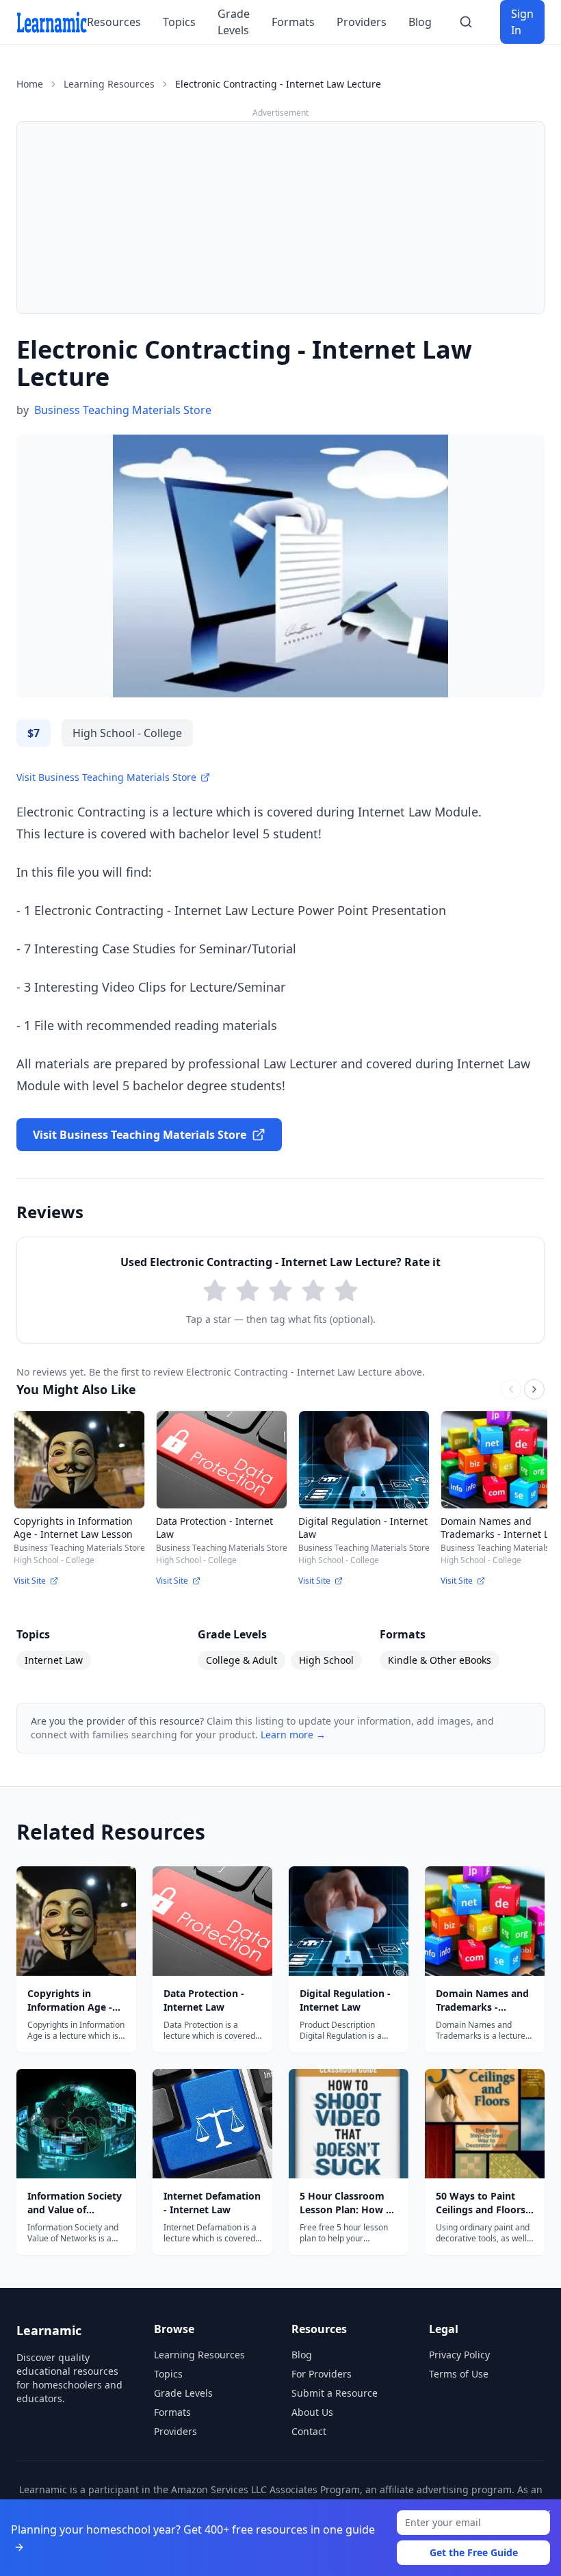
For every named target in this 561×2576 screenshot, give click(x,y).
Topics (179, 22)
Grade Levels (234, 22)
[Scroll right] (534, 1389)
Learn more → (293, 1735)
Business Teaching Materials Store (123, 410)
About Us (312, 2412)
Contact (309, 2431)
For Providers (322, 2374)
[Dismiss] (546, 2514)
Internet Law (54, 1660)
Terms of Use (459, 2374)
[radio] (215, 1291)
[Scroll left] (511, 1389)
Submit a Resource (335, 2393)
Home (30, 84)
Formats (293, 22)
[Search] (466, 22)
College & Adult (242, 1660)
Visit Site (30, 1581)
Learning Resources (109, 84)
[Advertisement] (280, 218)
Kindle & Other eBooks (440, 1660)
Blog (420, 22)
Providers (362, 22)
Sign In (522, 22)
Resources (114, 22)
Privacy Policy (459, 2355)
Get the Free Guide (474, 2552)
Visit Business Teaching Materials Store (106, 777)
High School (326, 1660)
